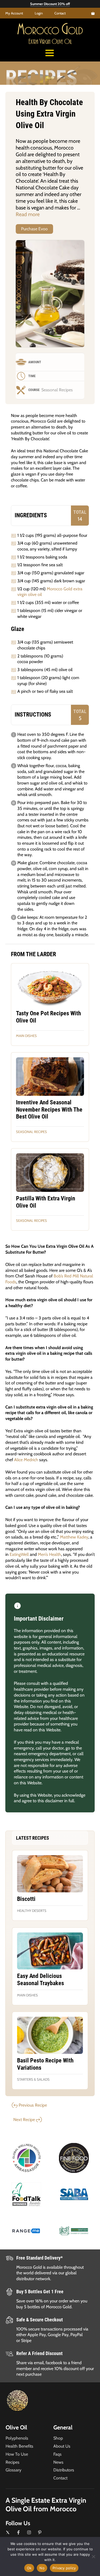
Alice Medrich (26, 1460)
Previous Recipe (33, 2105)
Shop (58, 2438)
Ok (29, 2568)
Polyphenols (17, 2438)
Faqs (57, 2454)
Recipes (13, 2462)
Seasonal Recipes (31, 1132)
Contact (60, 13)
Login (39, 13)
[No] (93, 2556)
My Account (14, 13)
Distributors (64, 2470)
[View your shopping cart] (93, 13)
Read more (28, 214)
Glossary (13, 2470)
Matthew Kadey (74, 1537)
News (58, 2462)
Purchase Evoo (34, 229)
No (42, 2568)
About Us (62, 2446)
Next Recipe (24, 2120)
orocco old (50, 31)
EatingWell (19, 1554)
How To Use (17, 2454)
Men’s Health (49, 1554)
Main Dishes (26, 1036)
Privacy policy (64, 2568)
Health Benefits (19, 2446)
